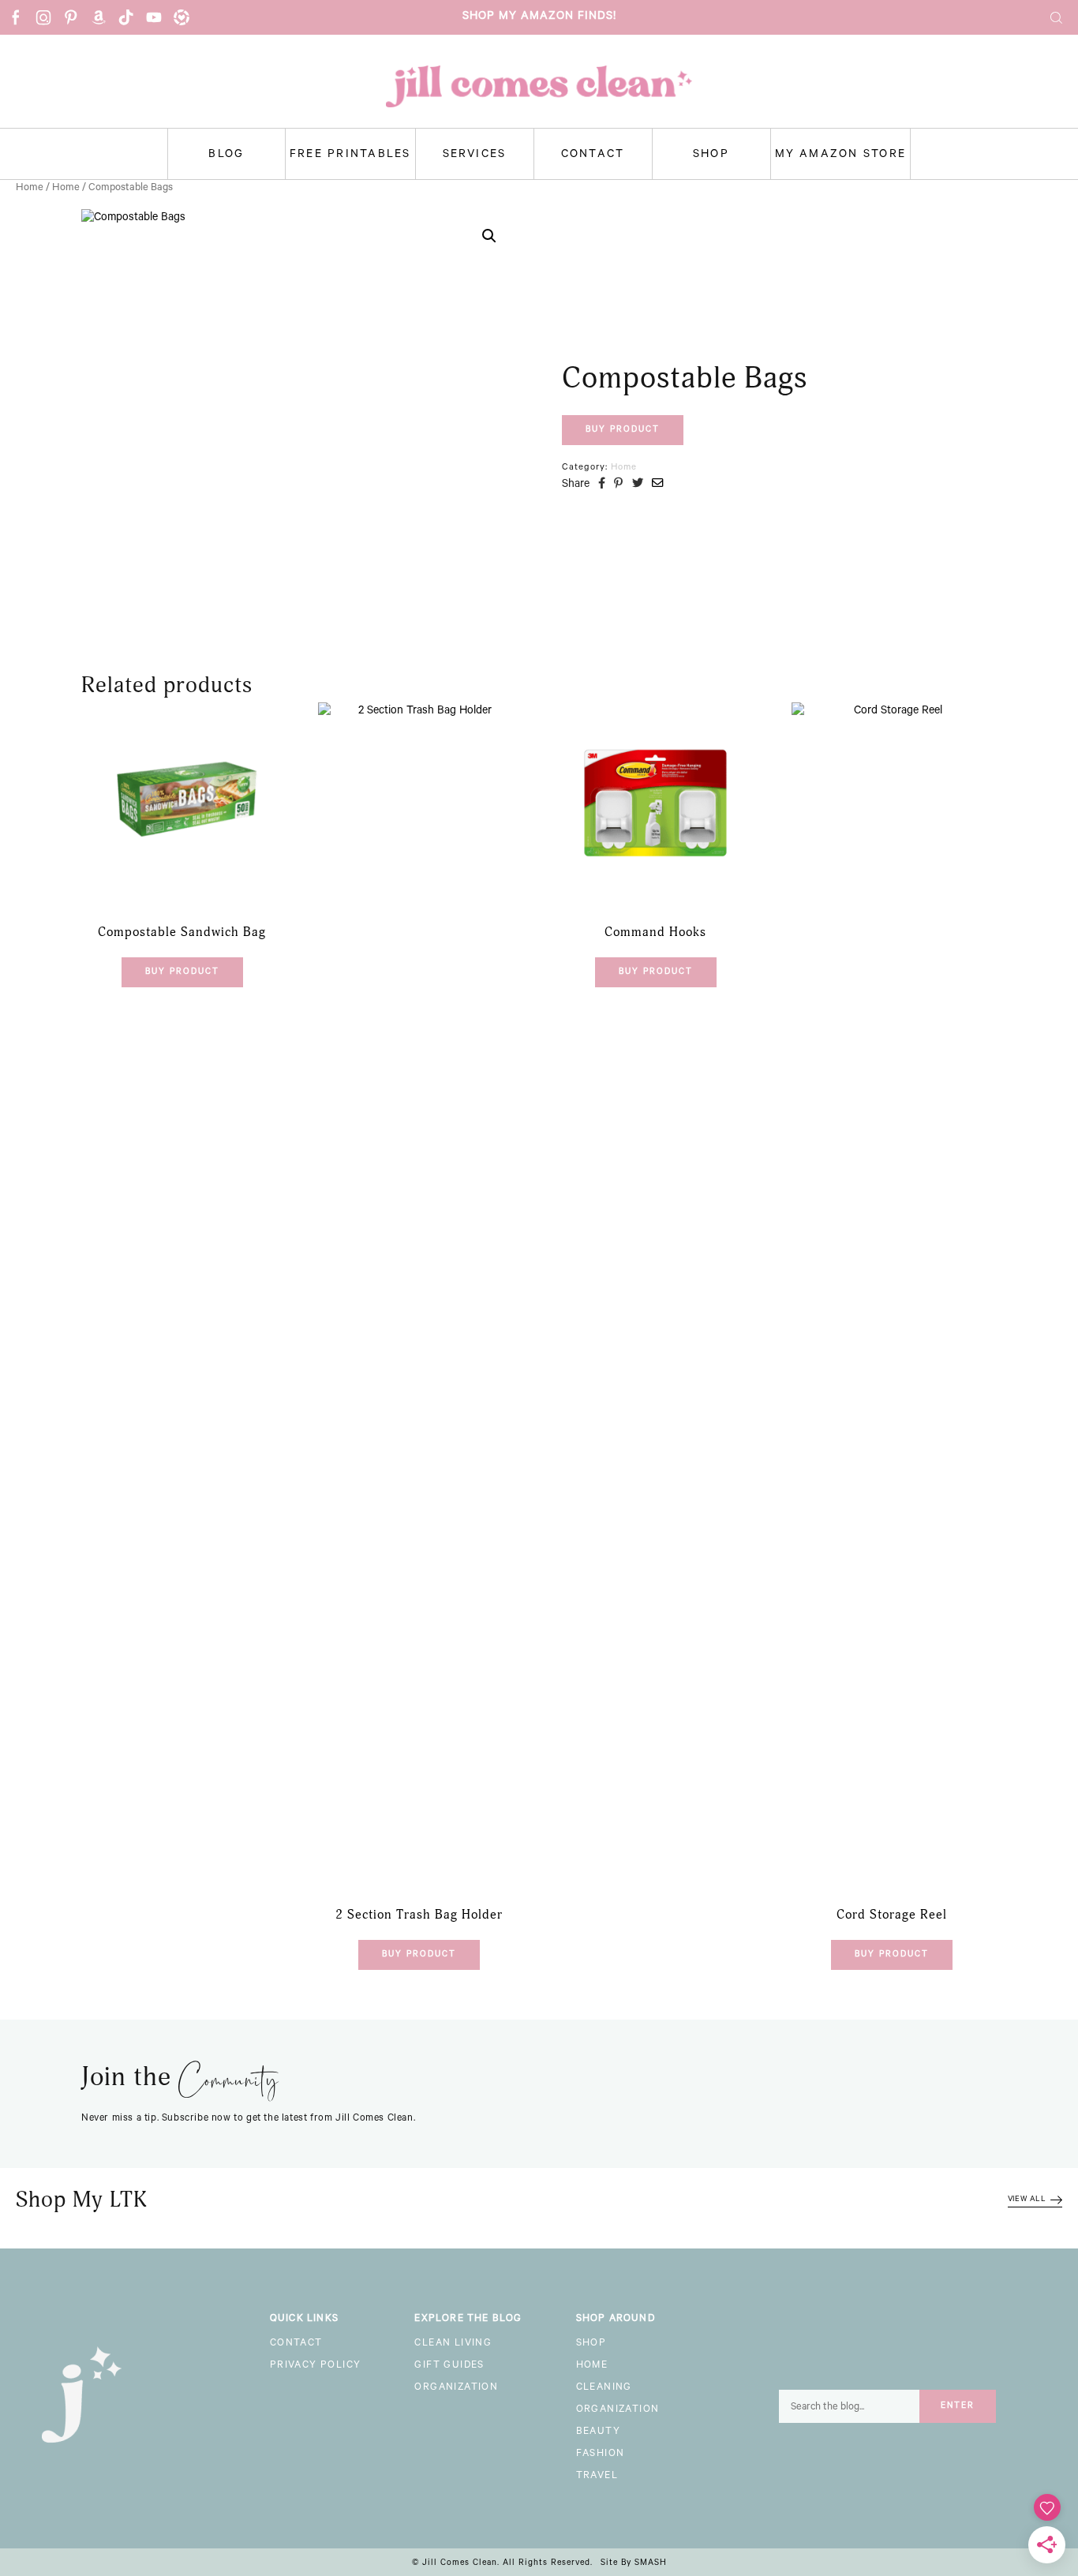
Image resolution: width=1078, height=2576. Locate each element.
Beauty (598, 2432)
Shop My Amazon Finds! (539, 17)
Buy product (623, 430)
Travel (597, 2477)
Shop (711, 155)
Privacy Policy (316, 2366)
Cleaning (604, 2388)
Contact (593, 155)
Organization (456, 2388)
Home (30, 188)
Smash (651, 2563)
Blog (226, 155)
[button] (489, 236)
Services (475, 155)
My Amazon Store (841, 155)
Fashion (601, 2454)
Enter (958, 2406)
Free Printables (350, 155)
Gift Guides (449, 2366)
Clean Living (453, 2344)
